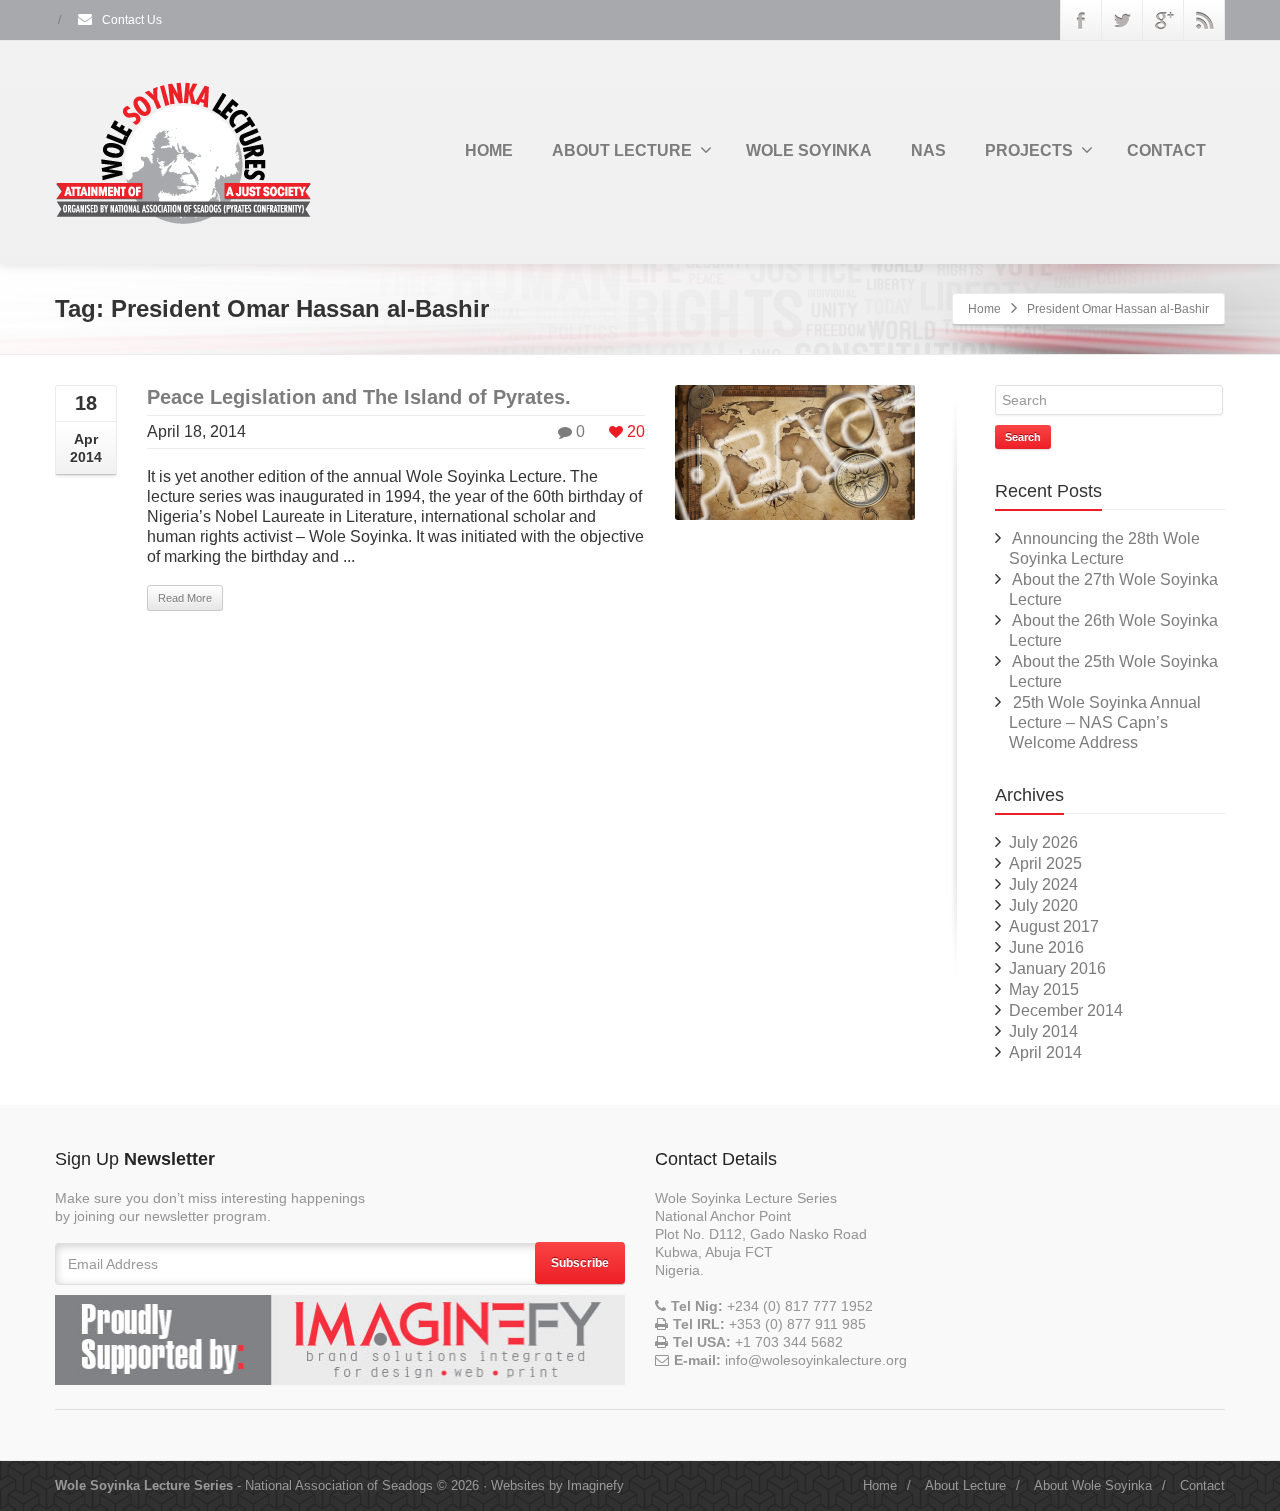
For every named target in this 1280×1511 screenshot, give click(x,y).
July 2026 (1043, 842)
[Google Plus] (1163, 20)
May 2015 (1044, 989)
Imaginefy (595, 1485)
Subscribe (580, 1263)
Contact (1202, 1485)
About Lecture (965, 1485)
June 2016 (1046, 947)
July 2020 (1043, 905)
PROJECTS (1029, 150)
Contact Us (130, 20)
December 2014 (1066, 1010)
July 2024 (1043, 884)
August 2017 (1054, 926)
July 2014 (1043, 1031)
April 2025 (1045, 863)
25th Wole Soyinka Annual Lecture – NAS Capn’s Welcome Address (1105, 722)
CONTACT (1166, 150)
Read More (185, 598)
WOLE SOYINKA (809, 150)
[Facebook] (1081, 20)
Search (1023, 437)
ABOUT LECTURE (622, 150)
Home (984, 309)
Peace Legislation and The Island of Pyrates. (359, 397)
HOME (489, 150)
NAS (928, 150)
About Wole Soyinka (1093, 1485)
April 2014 (1045, 1052)
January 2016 (1057, 968)
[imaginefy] (340, 1339)
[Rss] (1204, 20)
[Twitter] (1122, 20)
